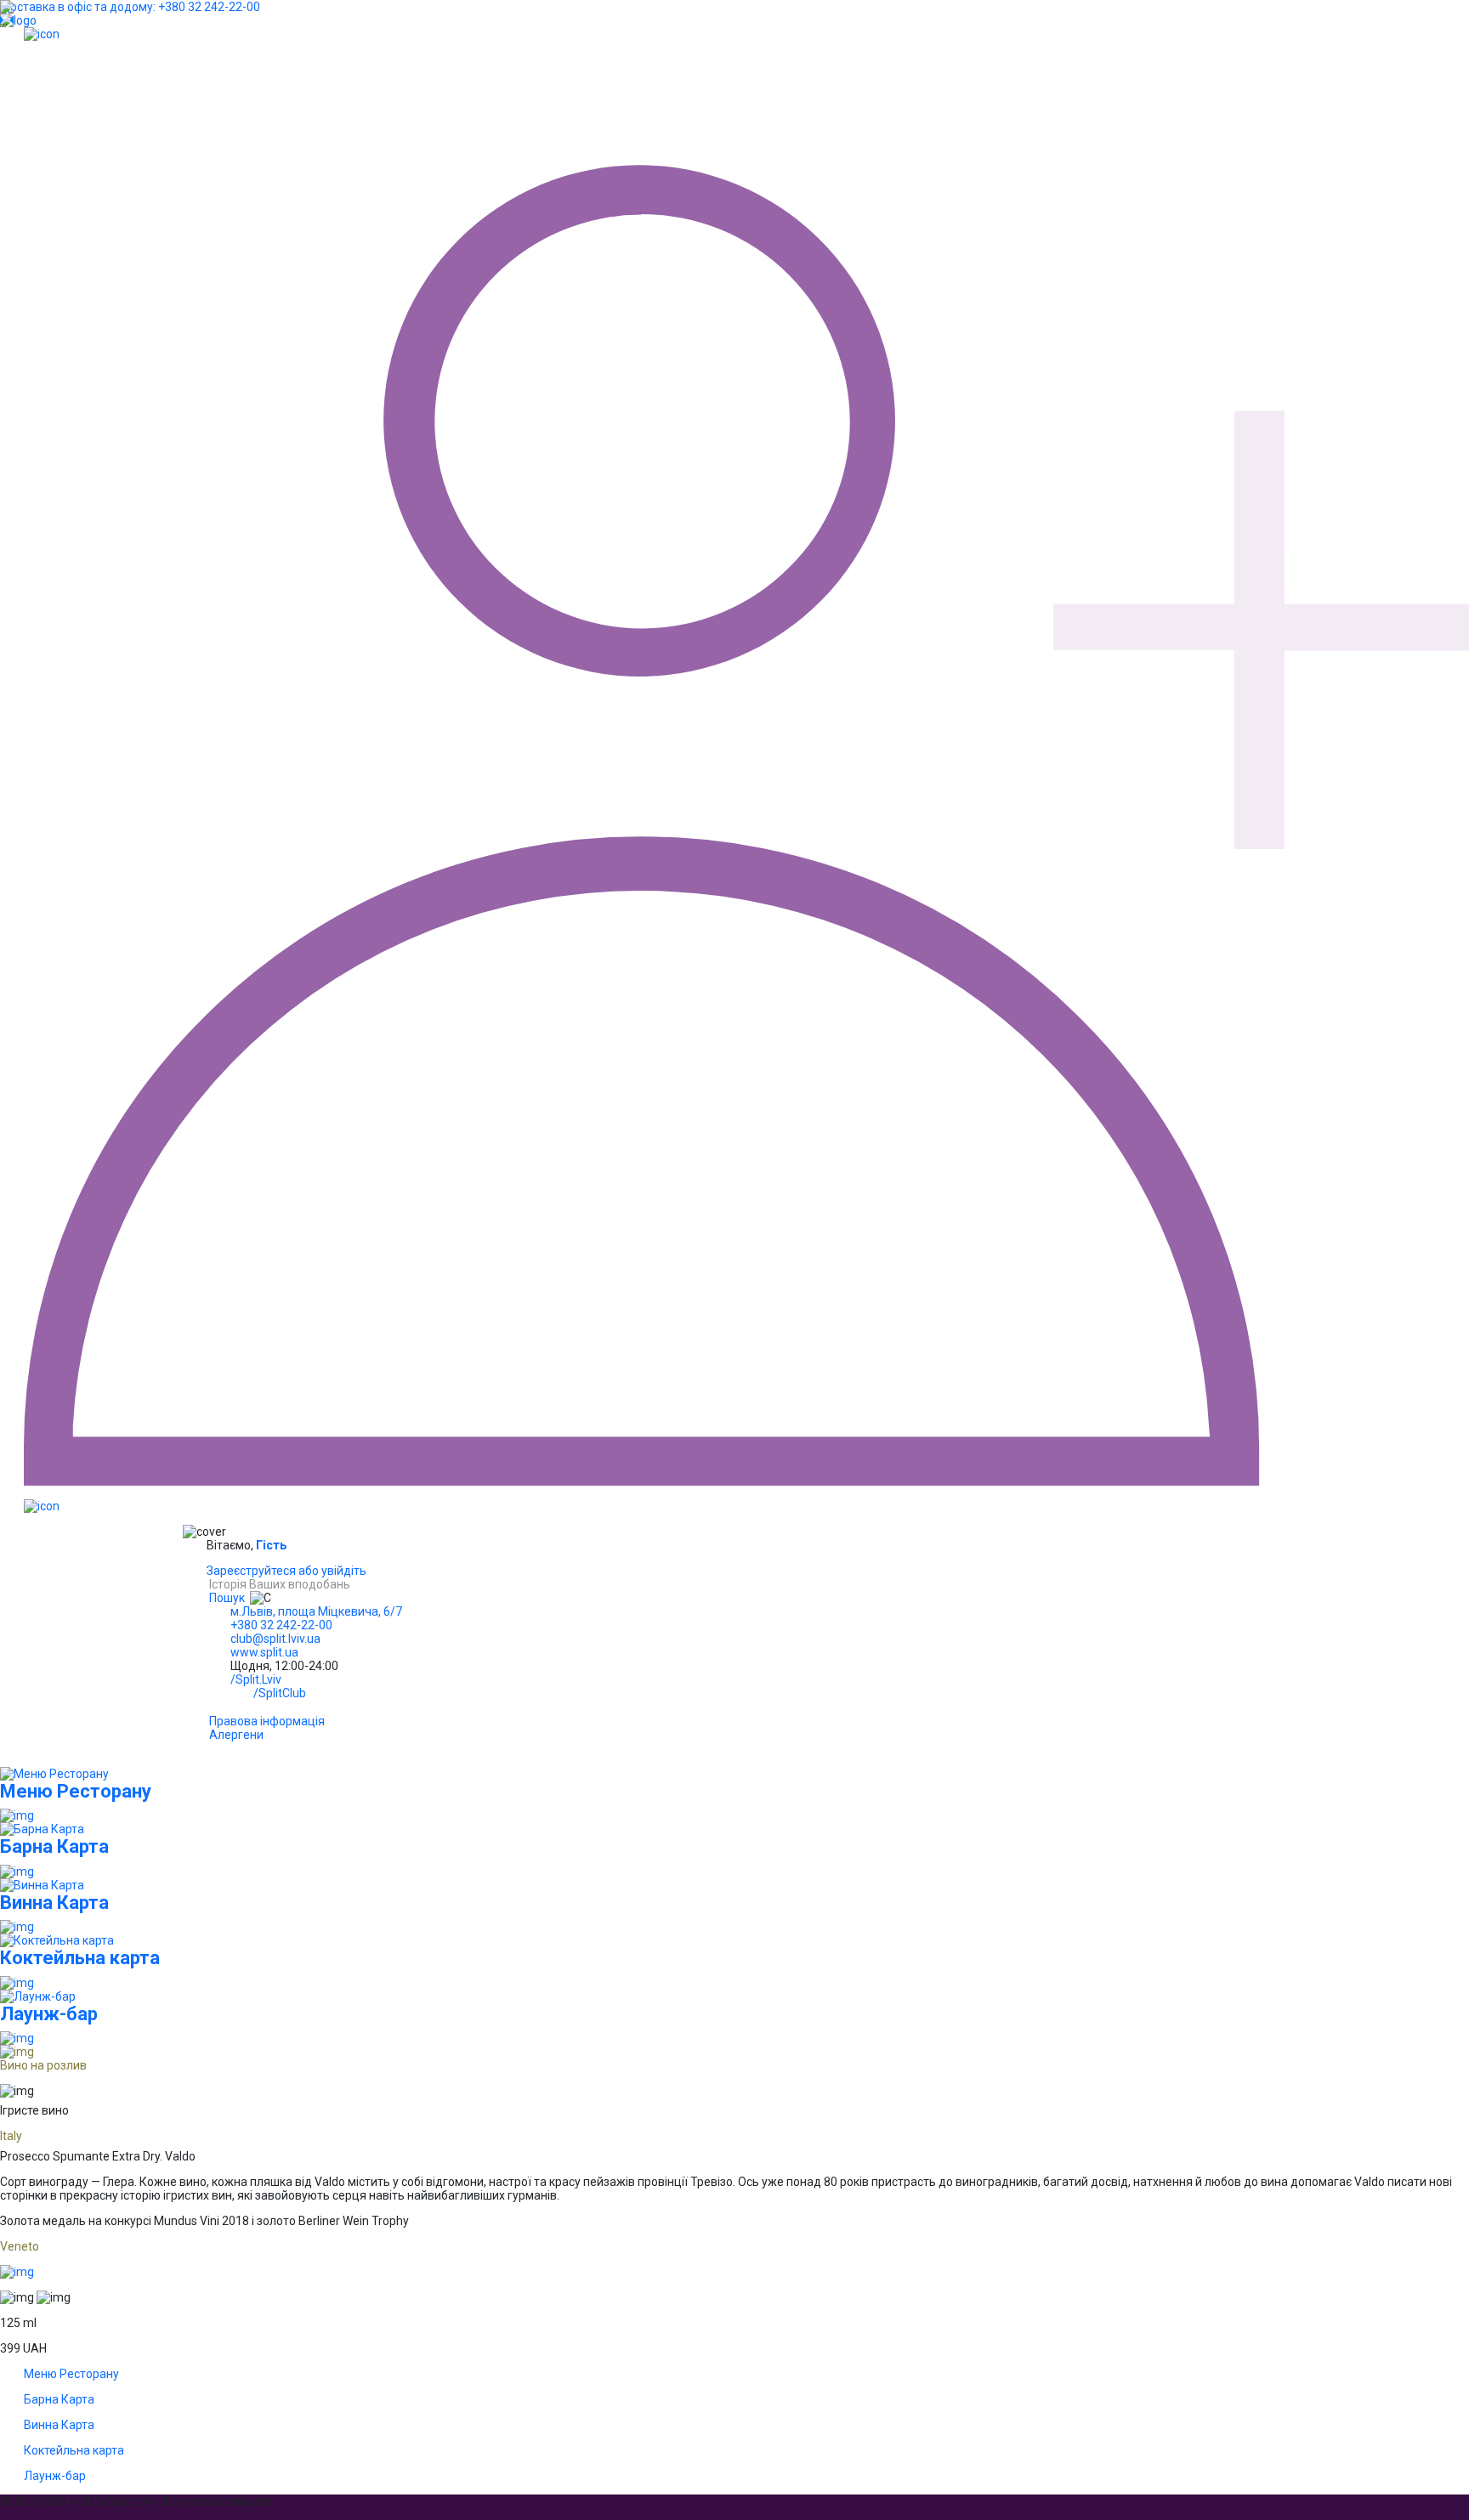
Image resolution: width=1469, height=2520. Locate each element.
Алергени (236, 1735)
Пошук (227, 1598)
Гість (271, 1545)
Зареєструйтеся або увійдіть (286, 1571)
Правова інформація (267, 1721)
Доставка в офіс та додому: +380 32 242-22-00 (130, 7)
